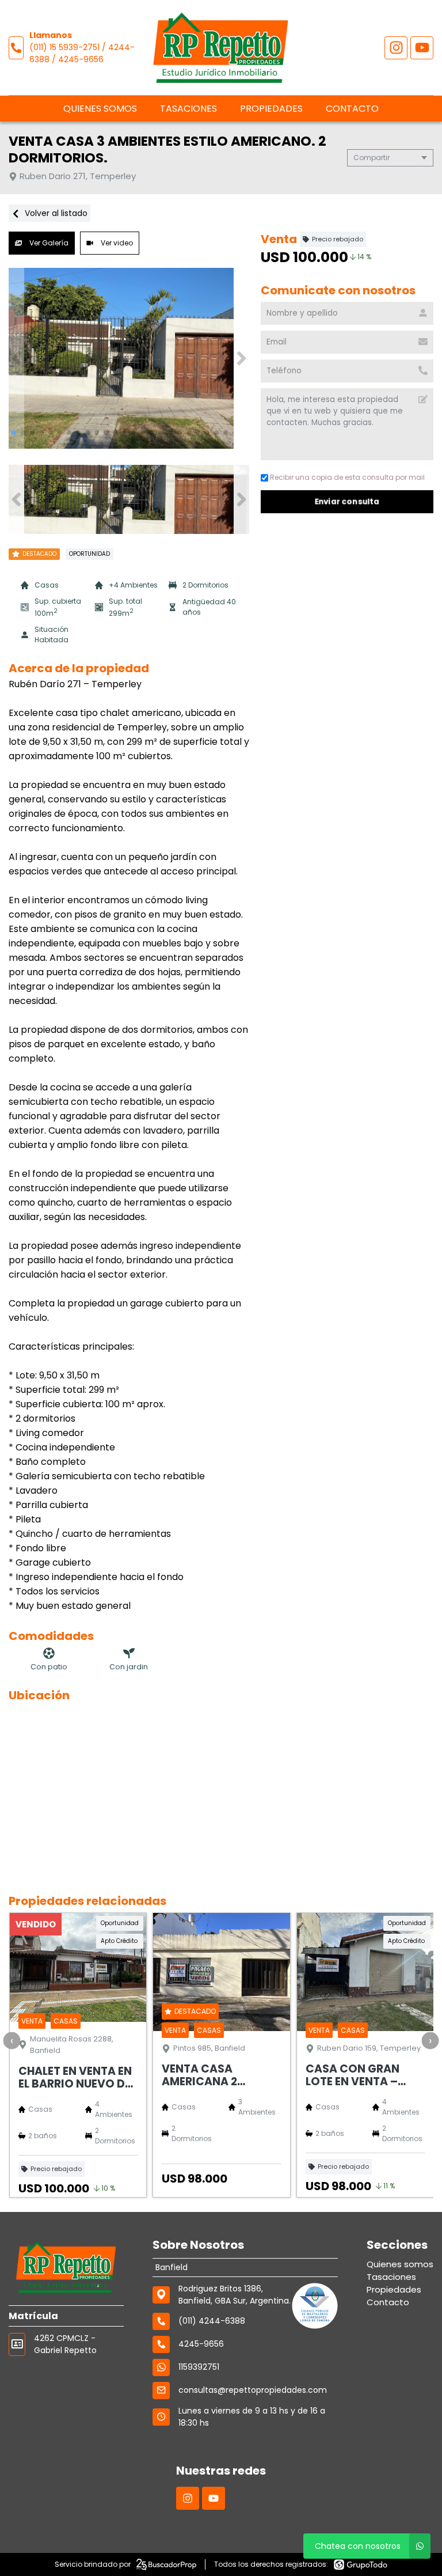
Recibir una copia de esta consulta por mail (347, 477)
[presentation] (12, 2040)
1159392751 (199, 2367)
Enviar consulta (347, 501)
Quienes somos (100, 109)
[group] (129, 358)
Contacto (352, 109)
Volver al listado (55, 213)
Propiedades (271, 109)
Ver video (116, 243)
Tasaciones (188, 109)
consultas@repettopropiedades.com (253, 2390)
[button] (241, 358)
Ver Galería (48, 243)
